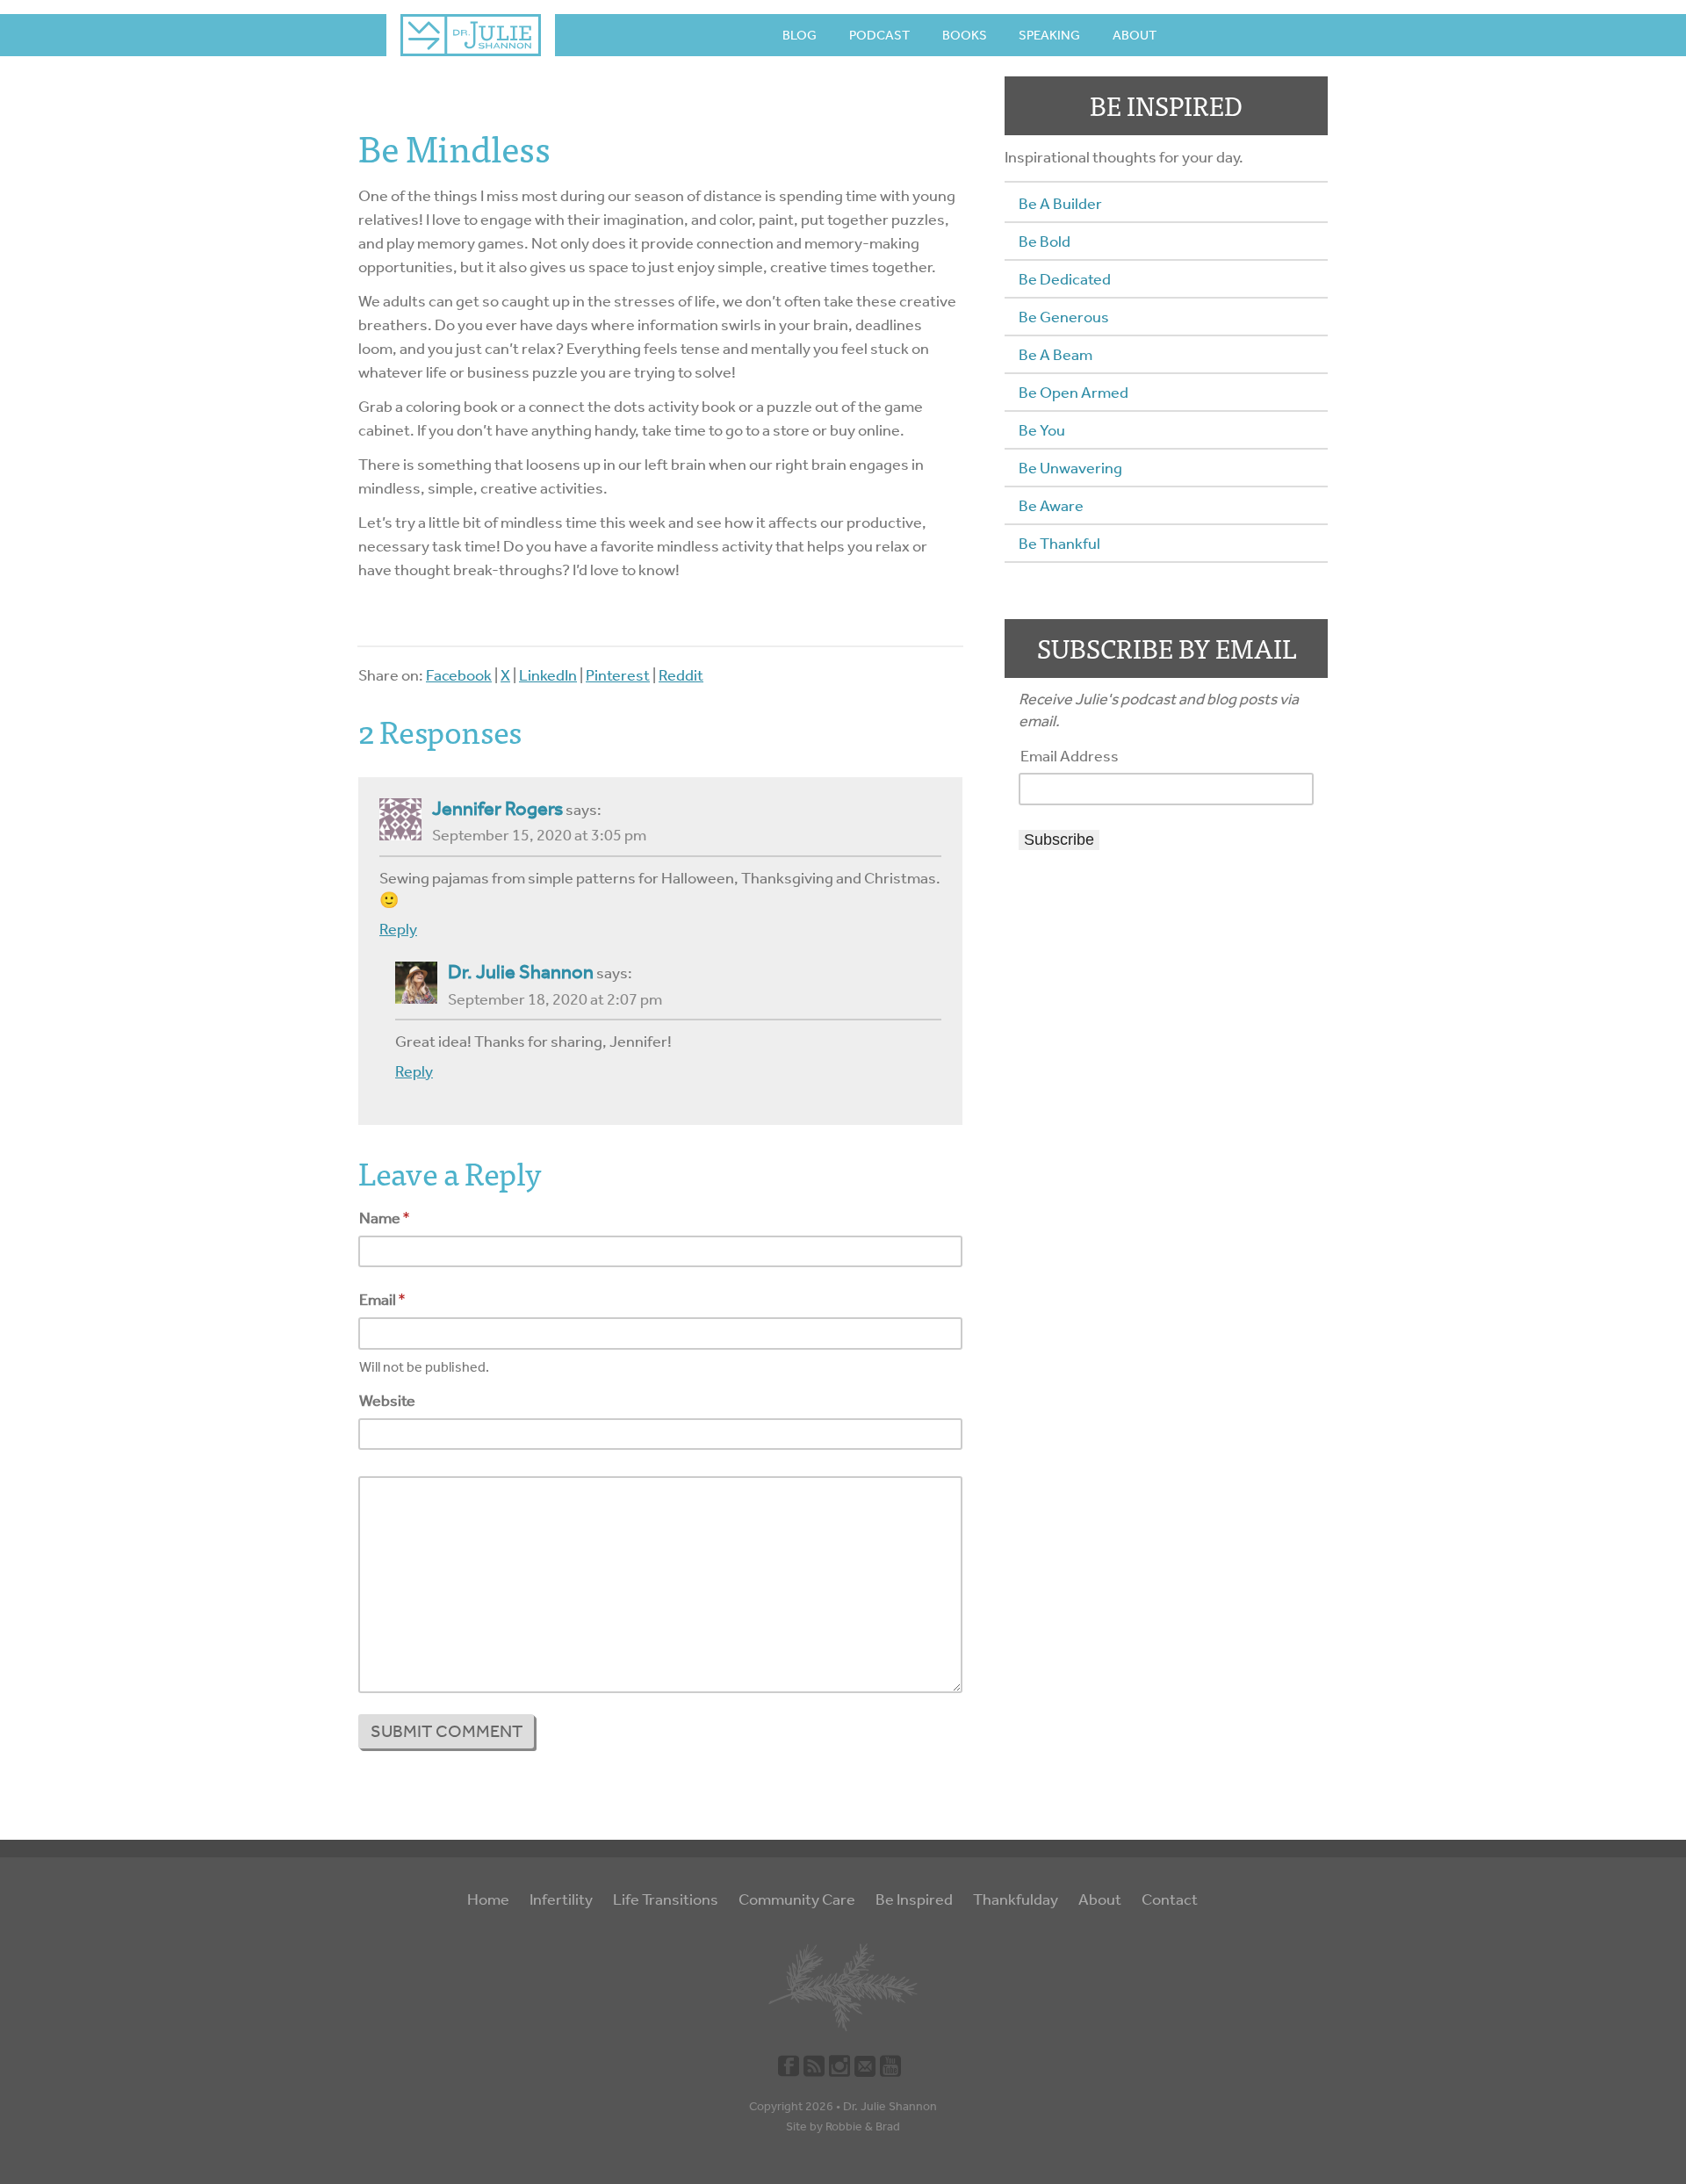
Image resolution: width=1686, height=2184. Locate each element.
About (1135, 35)
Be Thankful (1059, 544)
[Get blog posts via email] (865, 2065)
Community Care (797, 1899)
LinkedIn (548, 675)
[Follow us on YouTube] (890, 2065)
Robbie (844, 2126)
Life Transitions (666, 1899)
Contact (1170, 1899)
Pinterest (618, 675)
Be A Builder (1060, 204)
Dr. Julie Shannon (521, 972)
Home (488, 1899)
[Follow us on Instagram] (839, 2065)
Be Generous (1064, 317)
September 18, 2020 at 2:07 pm (555, 999)
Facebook (459, 675)
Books (965, 35)
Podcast (879, 35)
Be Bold (1045, 241)
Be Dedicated (1065, 279)
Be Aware (1051, 506)
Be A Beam (1056, 355)
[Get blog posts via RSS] (814, 2065)
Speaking (1049, 35)
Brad (888, 2126)
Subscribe (1059, 840)
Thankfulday (1016, 1899)
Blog (800, 35)
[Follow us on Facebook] (789, 2065)
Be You (1042, 430)
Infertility (561, 1899)
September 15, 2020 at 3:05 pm (539, 835)
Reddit (681, 675)
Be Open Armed (1074, 393)
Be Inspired (914, 1899)
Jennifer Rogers (497, 809)
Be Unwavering (1070, 468)
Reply (398, 929)
